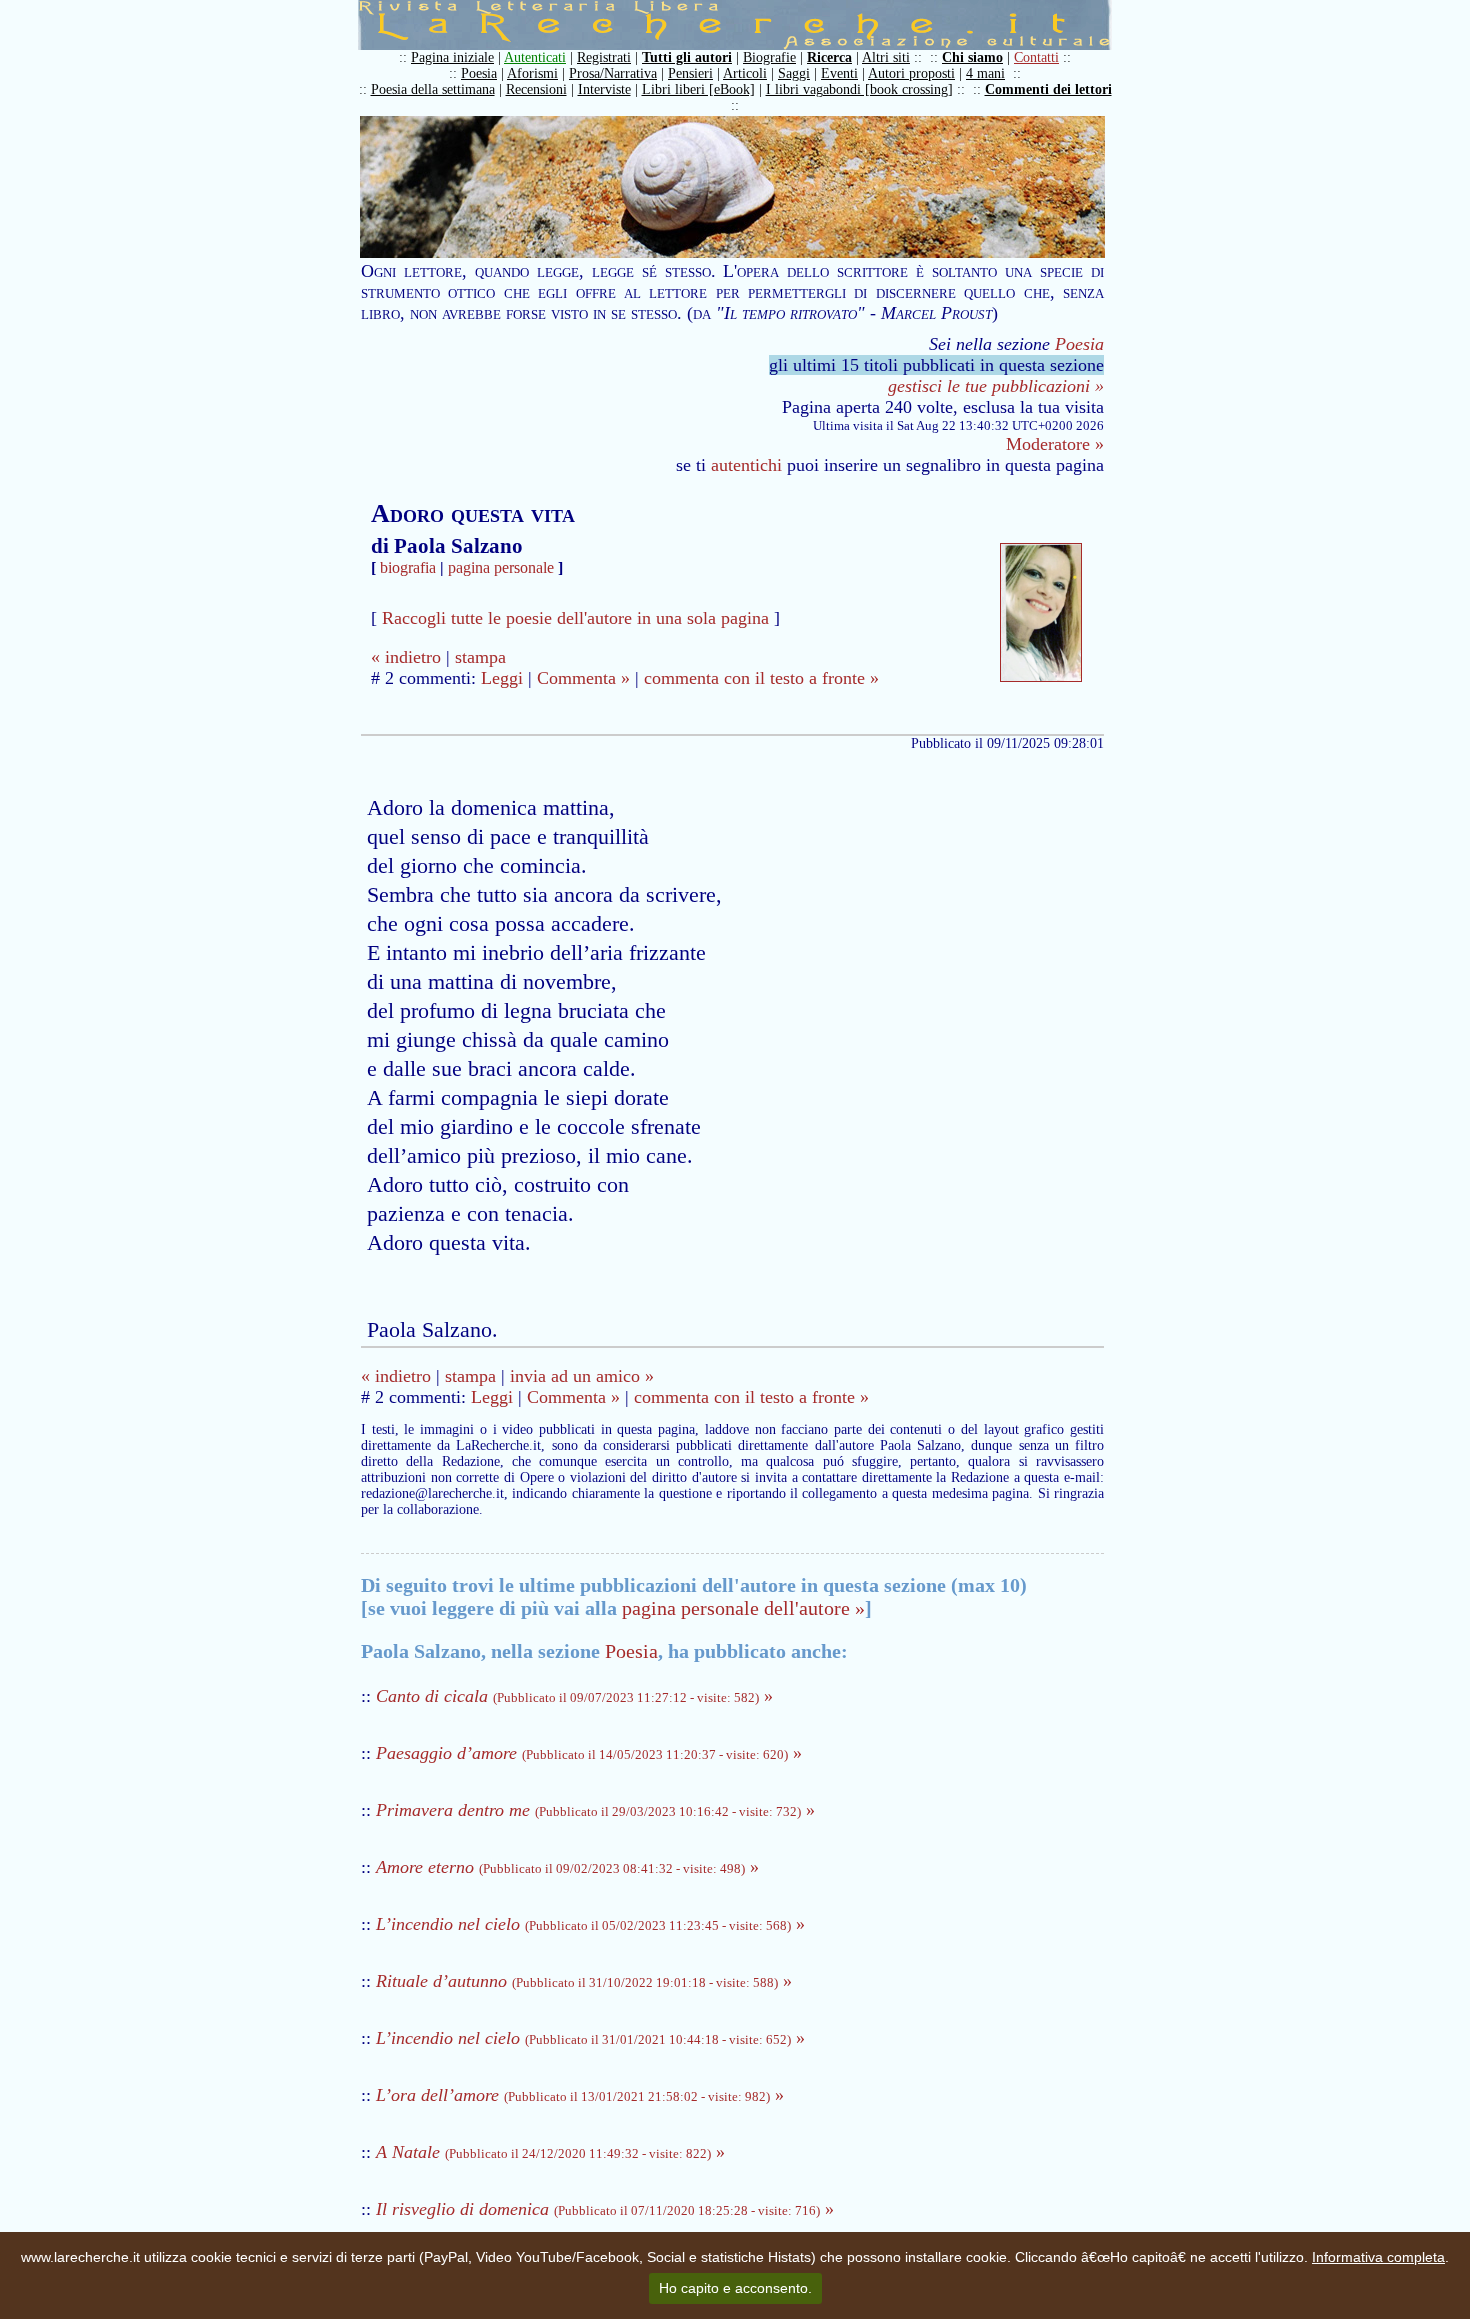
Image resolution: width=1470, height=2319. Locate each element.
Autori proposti (911, 73)
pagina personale (501, 567)
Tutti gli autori (687, 57)
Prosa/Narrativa (613, 73)
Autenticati (535, 57)
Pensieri (690, 73)
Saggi (794, 73)
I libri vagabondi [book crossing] (859, 89)
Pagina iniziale (452, 57)
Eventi (839, 73)
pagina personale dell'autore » (743, 1608)
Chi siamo (972, 57)
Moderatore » (1055, 444)
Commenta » (583, 678)
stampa (480, 657)
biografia (408, 567)
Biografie (769, 57)
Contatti (1036, 57)
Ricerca (829, 57)
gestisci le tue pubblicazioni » (996, 386)
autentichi (746, 465)
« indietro (406, 657)
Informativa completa (1378, 2257)
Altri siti (886, 57)
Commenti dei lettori (1048, 89)
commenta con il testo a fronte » (761, 678)
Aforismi (532, 73)
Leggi (502, 678)
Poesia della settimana (433, 89)
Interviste (604, 89)
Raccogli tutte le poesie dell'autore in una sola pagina (575, 618)
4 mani (985, 73)
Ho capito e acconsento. (735, 2288)
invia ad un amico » (582, 1376)
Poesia (479, 73)
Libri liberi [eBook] (698, 89)
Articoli (745, 73)
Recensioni (536, 89)
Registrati (604, 57)
